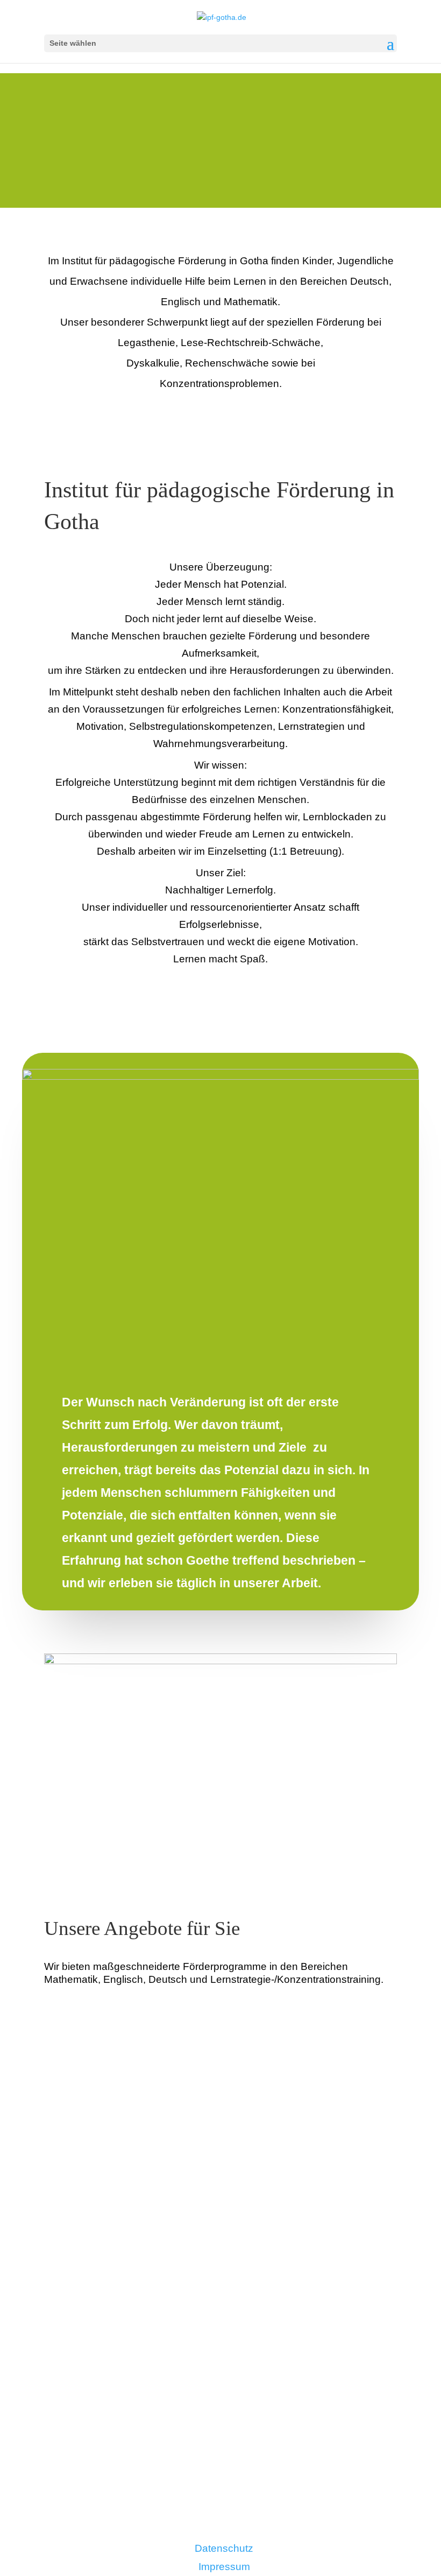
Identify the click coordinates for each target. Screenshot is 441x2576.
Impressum (224, 2567)
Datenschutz (224, 2548)
